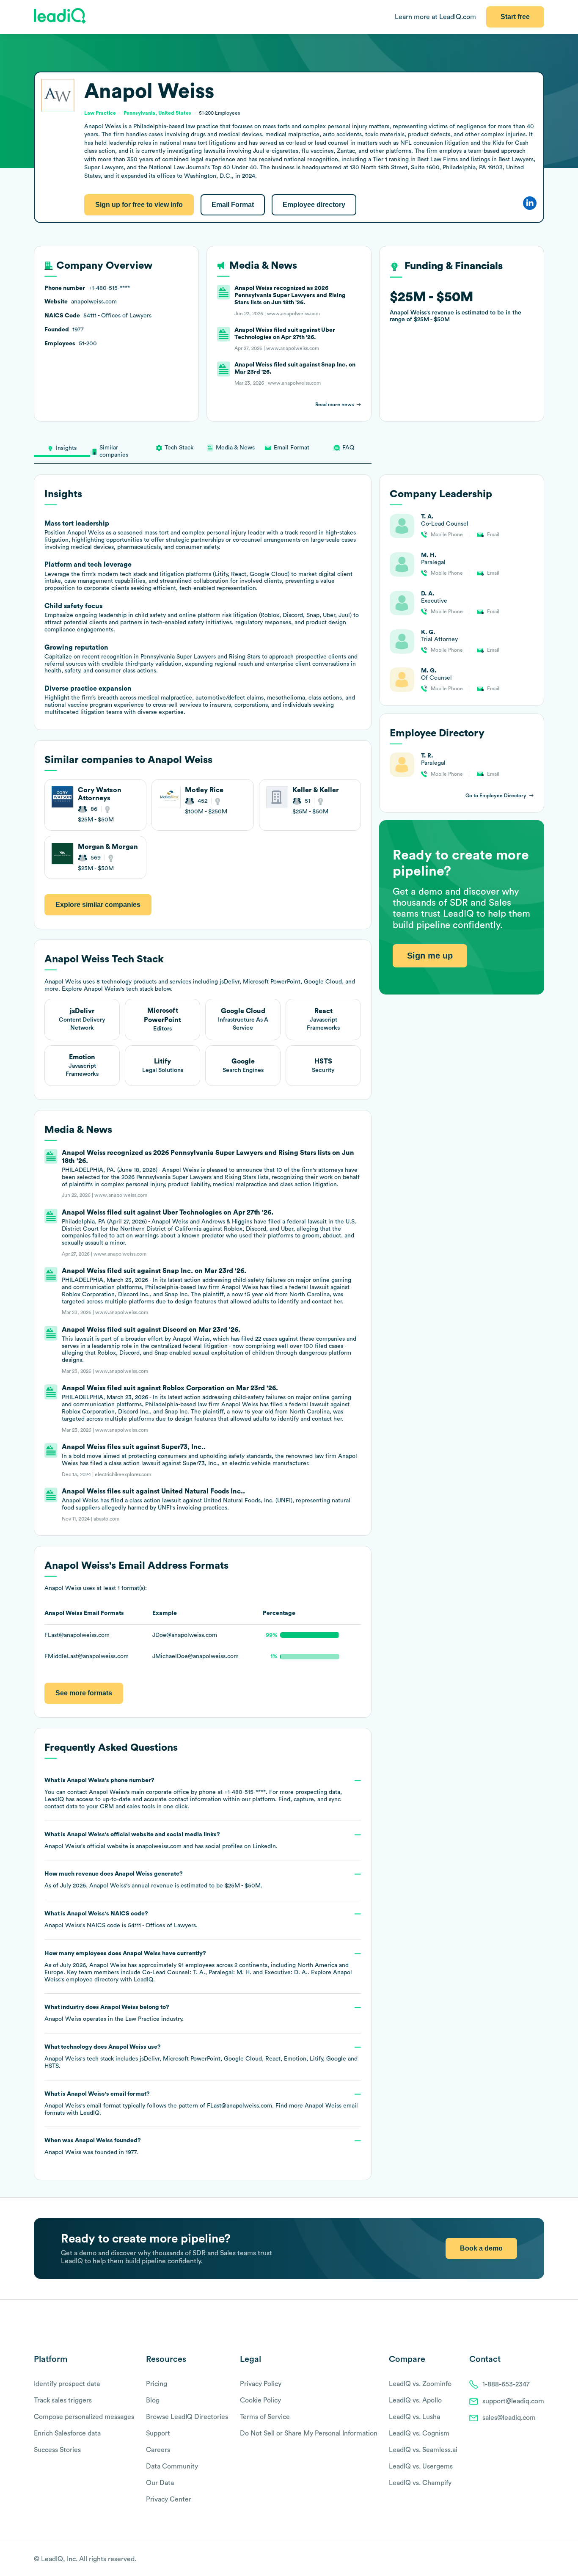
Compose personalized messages (84, 2417)
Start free (515, 17)
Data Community (172, 2466)
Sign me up (430, 956)
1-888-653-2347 (506, 2384)
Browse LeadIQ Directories (187, 2417)
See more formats (84, 1693)
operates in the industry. (114, 2013)
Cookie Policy (260, 2400)
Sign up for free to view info (139, 205)
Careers (158, 2450)
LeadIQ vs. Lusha (414, 2417)
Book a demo (481, 2248)
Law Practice (142, 2019)
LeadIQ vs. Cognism (419, 2433)
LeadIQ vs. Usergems (421, 2466)
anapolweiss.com (159, 1846)
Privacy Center (169, 2499)
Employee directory (314, 205)
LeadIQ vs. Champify (420, 2483)
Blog (153, 2400)
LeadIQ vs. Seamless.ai (423, 2450)
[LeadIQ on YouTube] (540, 2559)
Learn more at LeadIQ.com (435, 17)
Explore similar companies (98, 905)
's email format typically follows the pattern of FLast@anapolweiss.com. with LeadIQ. (201, 2104)
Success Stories (57, 2450)
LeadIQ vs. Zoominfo (420, 2384)
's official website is (161, 1840)
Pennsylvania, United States (157, 113)
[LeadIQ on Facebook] (520, 2559)
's (121, 1920)
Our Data (160, 2483)
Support (158, 2433)
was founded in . (93, 2146)
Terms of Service (265, 2417)
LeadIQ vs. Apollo (415, 2400)
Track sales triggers (63, 2400)
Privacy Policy (261, 2384)
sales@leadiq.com (509, 2418)
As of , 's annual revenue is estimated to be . (153, 1880)
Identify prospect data (67, 2384)
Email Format (233, 205)
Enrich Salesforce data (67, 2433)
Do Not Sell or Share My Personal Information (309, 2433)
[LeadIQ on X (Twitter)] (525, 2559)
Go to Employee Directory (496, 796)
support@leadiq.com (513, 2401)
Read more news (334, 405)
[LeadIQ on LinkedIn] (533, 2559)
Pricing (157, 2384)
